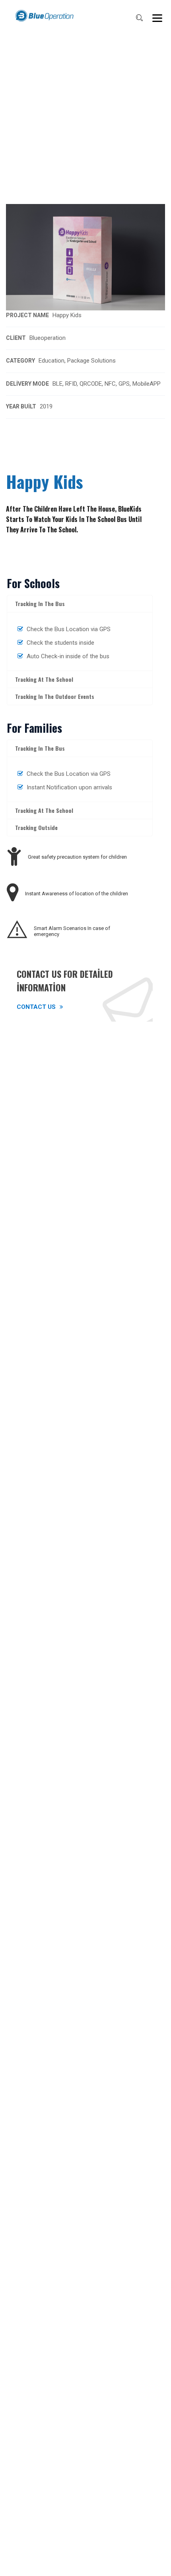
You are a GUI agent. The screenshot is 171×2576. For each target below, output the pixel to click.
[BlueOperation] (44, 16)
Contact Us (36, 1007)
